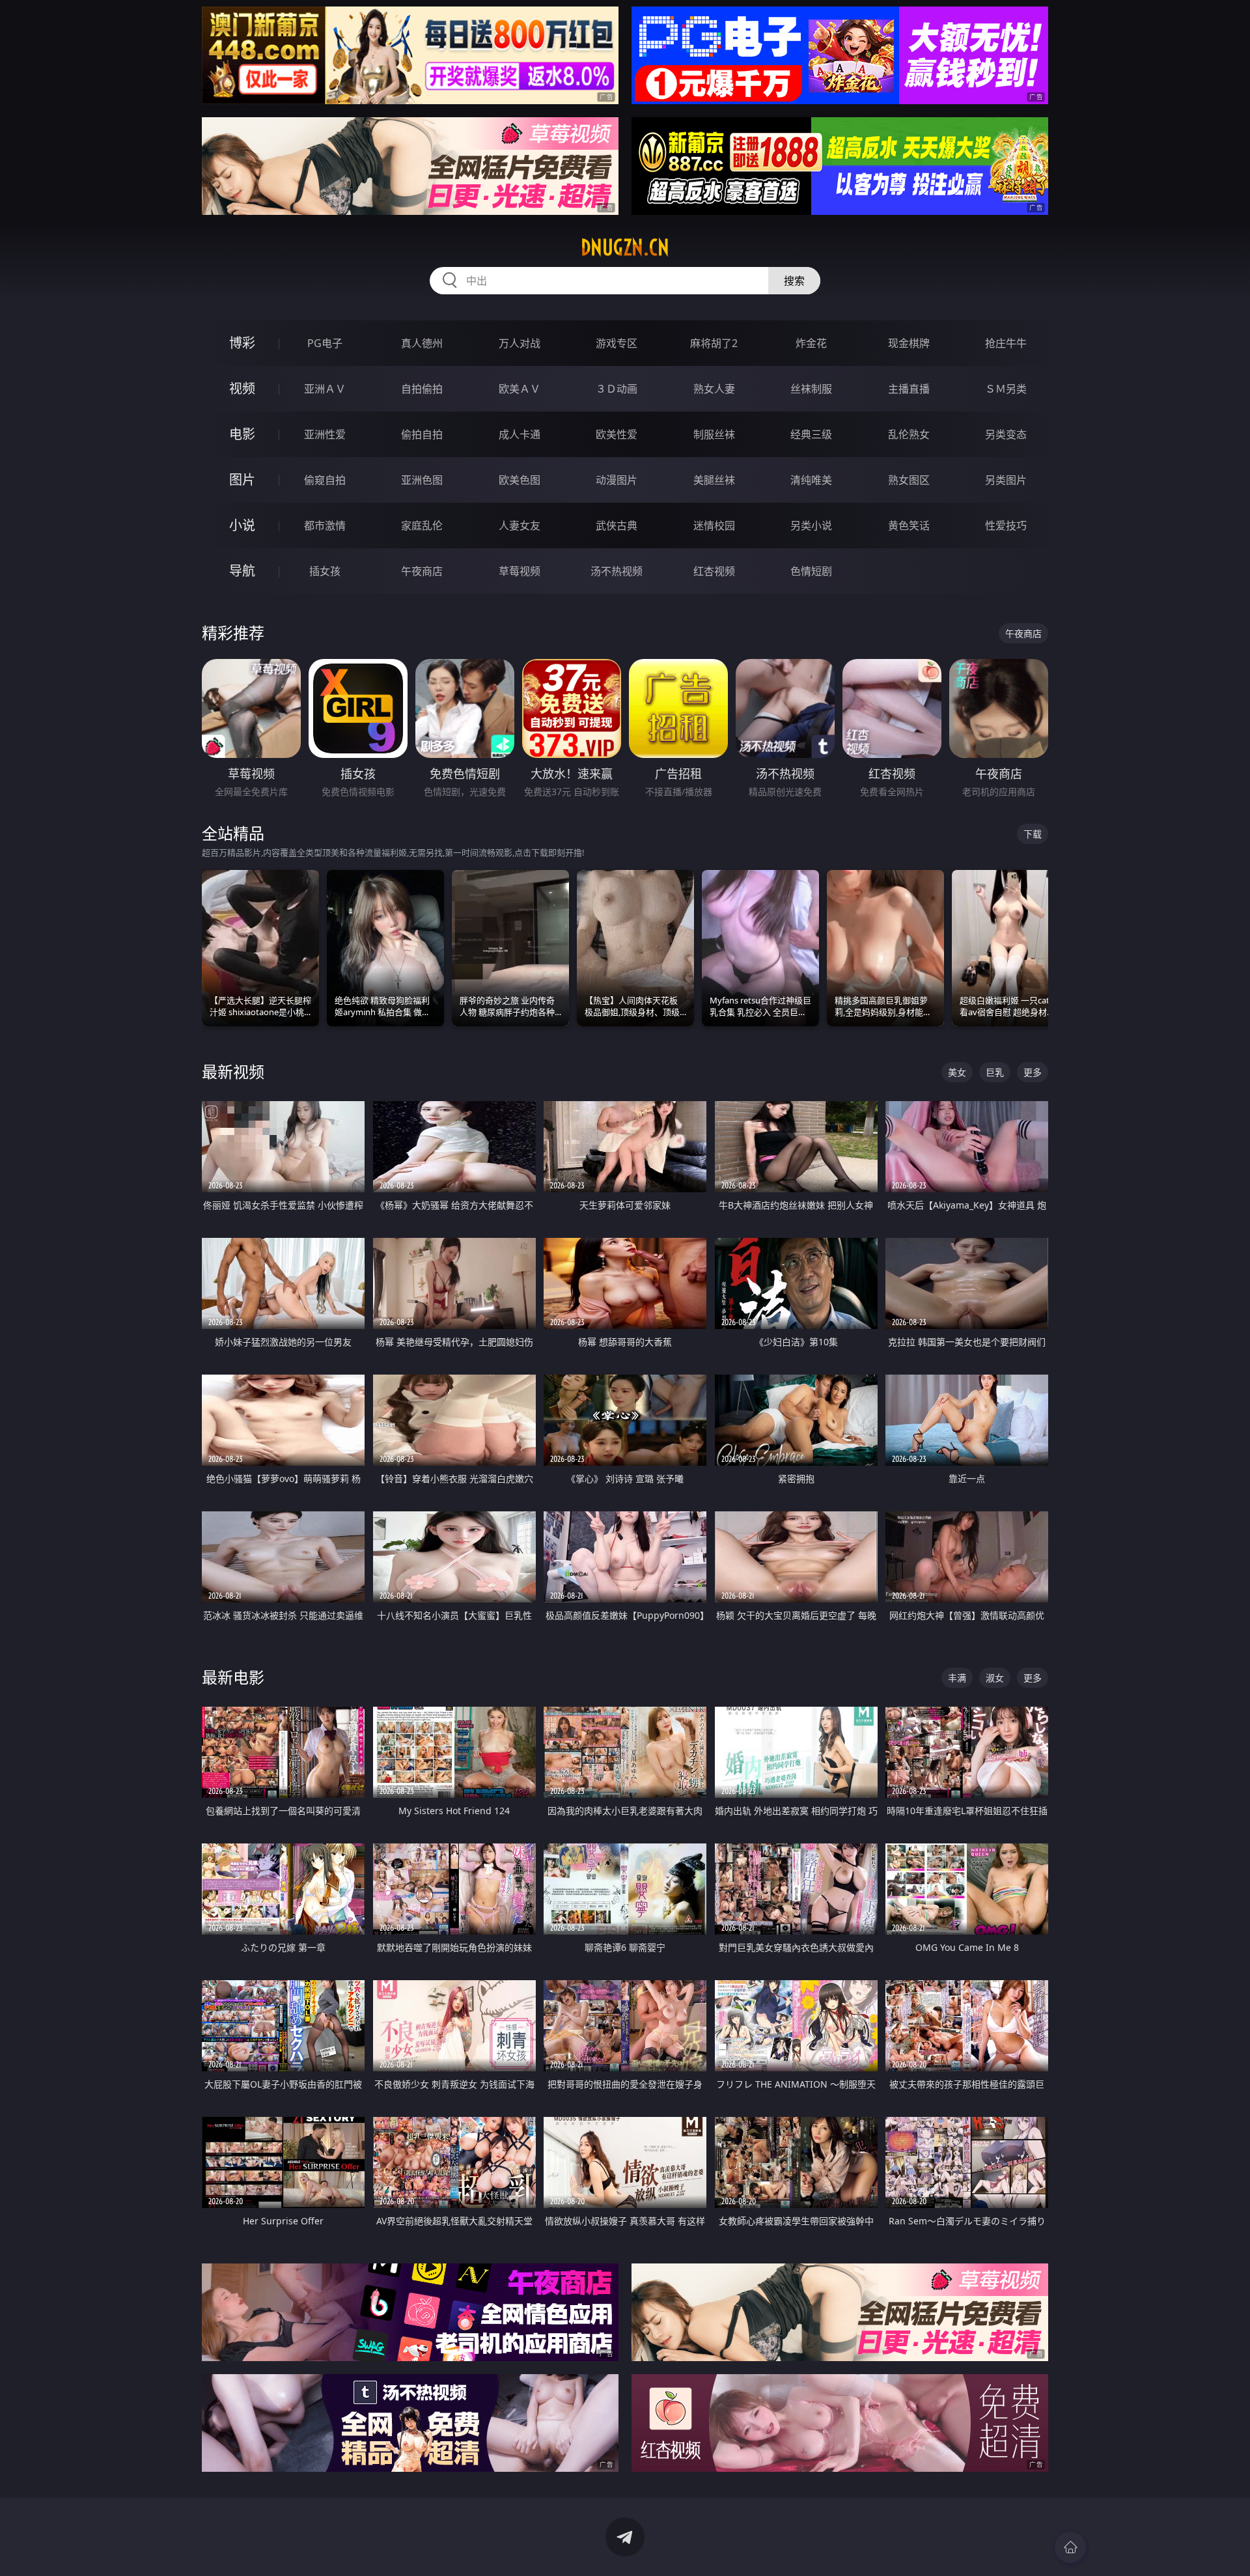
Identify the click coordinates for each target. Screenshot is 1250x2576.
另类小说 (811, 525)
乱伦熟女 (909, 434)
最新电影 (233, 1677)
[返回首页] (1070, 2547)
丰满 (957, 1678)
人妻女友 (520, 525)
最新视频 (233, 1071)
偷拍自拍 (422, 434)
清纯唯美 (811, 480)
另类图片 (1006, 480)
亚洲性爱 (325, 434)
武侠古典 (617, 525)
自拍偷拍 (422, 389)
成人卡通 (520, 434)
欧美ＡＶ (520, 389)
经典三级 (811, 434)
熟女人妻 (714, 389)
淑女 (995, 1678)
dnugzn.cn (625, 247)
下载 (1033, 834)
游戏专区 (617, 343)
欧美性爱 (617, 434)
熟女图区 (909, 480)
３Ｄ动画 (617, 389)
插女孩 (325, 571)
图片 (242, 480)
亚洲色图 (422, 480)
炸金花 (811, 343)
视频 (242, 388)
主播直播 (909, 389)
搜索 (794, 281)
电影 (242, 434)
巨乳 (995, 1072)
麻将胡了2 (714, 343)
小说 (242, 525)
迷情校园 (714, 525)
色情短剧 (811, 571)
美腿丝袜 (714, 480)
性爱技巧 (1006, 525)
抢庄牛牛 (1006, 343)
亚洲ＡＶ (325, 389)
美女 (957, 1072)
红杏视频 (714, 571)
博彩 (242, 343)
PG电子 (325, 343)
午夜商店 (422, 571)
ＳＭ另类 (1006, 389)
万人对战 (520, 343)
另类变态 (1006, 434)
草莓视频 (520, 571)
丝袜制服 (811, 389)
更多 (1033, 1072)
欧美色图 (520, 480)
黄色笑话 (909, 525)
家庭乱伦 (422, 525)
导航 (242, 571)
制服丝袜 (714, 434)
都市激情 (325, 525)
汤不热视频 (617, 571)
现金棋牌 (909, 343)
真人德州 (422, 343)
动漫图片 (617, 480)
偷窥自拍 (325, 480)
